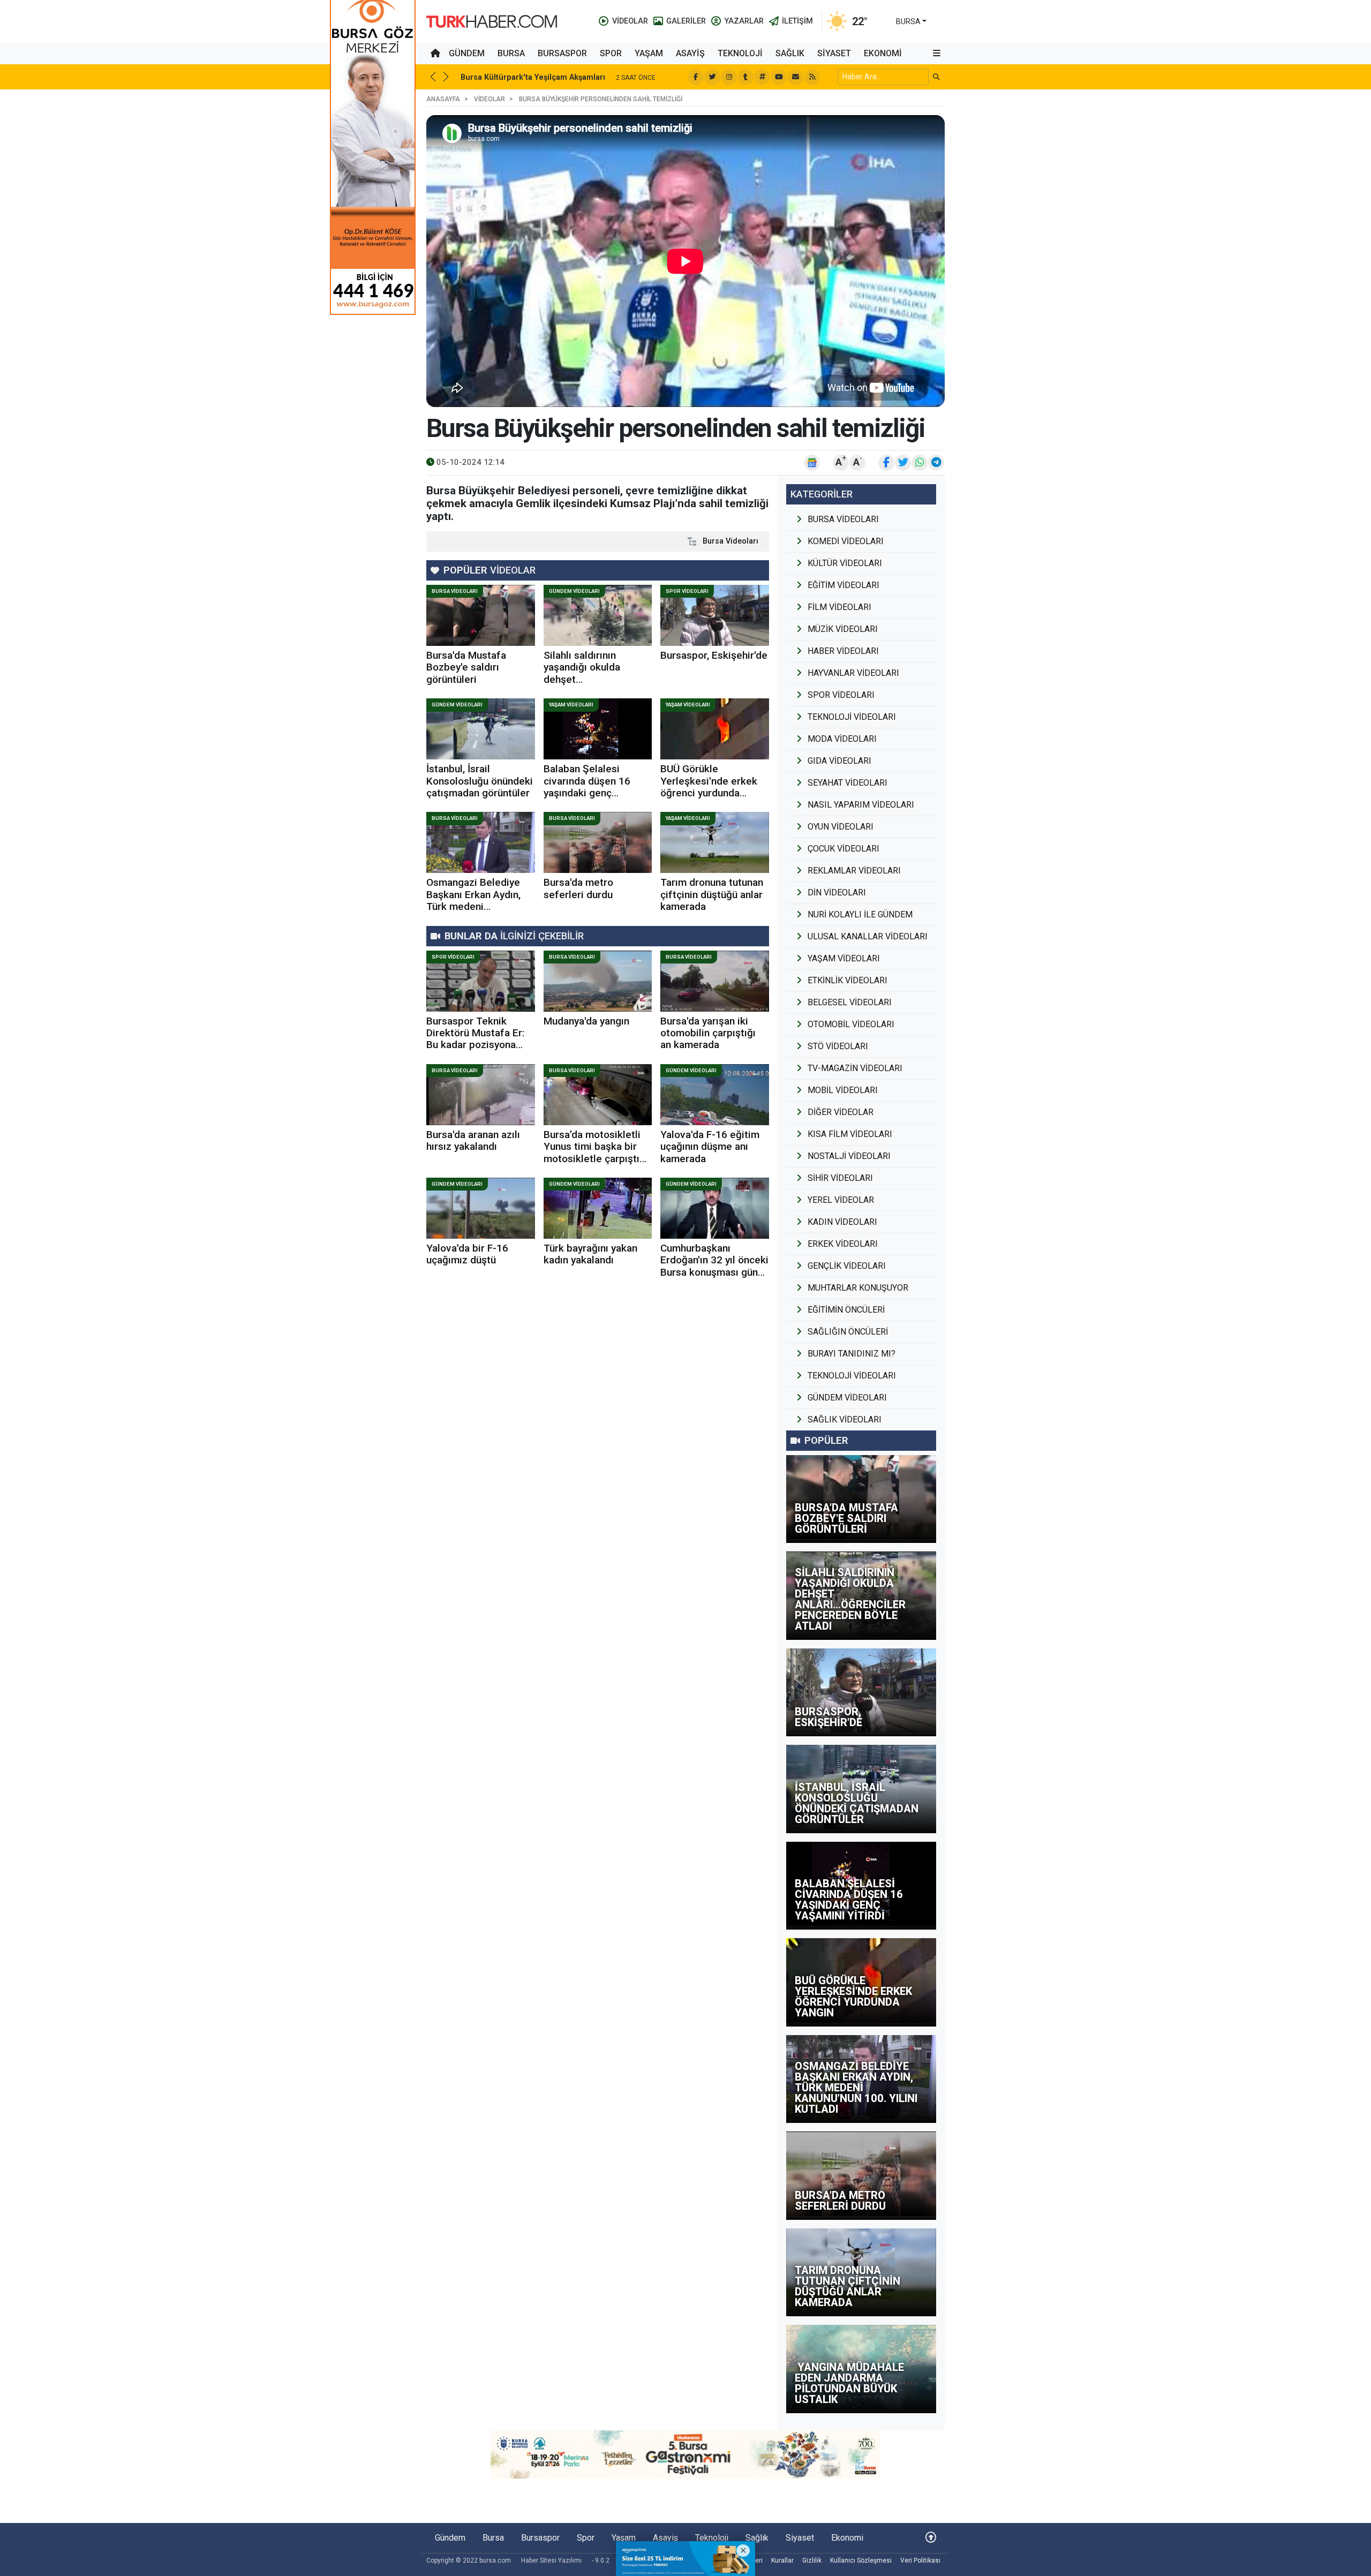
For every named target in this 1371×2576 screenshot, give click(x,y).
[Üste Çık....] (931, 2538)
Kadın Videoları (842, 1222)
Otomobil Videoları (851, 1024)
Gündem (467, 53)
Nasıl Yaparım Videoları (861, 805)
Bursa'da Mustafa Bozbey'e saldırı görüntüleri (466, 667)
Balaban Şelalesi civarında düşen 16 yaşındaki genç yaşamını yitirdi (587, 787)
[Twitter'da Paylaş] (903, 463)
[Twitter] (712, 77)
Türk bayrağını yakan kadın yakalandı (590, 1254)
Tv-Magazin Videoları (855, 1068)
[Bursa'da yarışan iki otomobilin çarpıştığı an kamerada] (715, 981)
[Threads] (762, 77)
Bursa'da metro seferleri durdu (578, 888)
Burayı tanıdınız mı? (852, 1354)
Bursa (511, 53)
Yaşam (649, 53)
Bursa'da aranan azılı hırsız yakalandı (473, 1140)
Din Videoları (837, 892)
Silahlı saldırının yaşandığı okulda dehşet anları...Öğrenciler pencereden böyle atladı (585, 685)
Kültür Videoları (845, 563)
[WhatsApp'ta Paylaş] (920, 463)
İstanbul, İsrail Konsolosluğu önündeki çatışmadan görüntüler (480, 781)
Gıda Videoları (839, 761)
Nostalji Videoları (849, 1156)
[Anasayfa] (435, 54)
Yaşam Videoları (571, 705)
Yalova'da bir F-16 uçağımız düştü (467, 1254)
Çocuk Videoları (843, 849)
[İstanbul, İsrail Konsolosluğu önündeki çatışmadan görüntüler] (481, 729)
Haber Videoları (843, 651)
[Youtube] (779, 77)
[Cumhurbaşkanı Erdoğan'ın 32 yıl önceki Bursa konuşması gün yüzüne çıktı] (715, 1208)
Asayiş (690, 53)
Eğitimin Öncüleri (846, 1310)
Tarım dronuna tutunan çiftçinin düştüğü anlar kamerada (712, 894)
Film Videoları (839, 607)
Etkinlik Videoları (848, 980)
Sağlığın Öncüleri (848, 1332)
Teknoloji (740, 53)
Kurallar (782, 2560)
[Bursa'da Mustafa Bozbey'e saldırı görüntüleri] (481, 615)
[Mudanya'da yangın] (598, 981)
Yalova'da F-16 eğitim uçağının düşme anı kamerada (710, 1147)
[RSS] (812, 77)
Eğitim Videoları (843, 585)
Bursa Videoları (730, 541)
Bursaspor (562, 53)
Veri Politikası (920, 2560)
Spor (611, 53)
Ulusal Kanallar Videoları (868, 936)
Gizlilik (812, 2560)
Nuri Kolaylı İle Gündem (860, 914)
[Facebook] (696, 77)
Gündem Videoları (574, 591)
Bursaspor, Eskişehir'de (714, 655)
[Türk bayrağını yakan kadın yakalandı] (598, 1208)
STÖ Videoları (838, 1046)
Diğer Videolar (841, 1112)
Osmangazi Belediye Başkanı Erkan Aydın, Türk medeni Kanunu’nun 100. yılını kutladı (475, 906)
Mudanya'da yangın (586, 1021)
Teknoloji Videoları (852, 717)
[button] (937, 54)
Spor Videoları (687, 591)
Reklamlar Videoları (854, 871)
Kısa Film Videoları (850, 1134)
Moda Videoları (842, 739)
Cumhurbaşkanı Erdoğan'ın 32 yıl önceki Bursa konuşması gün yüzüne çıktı (714, 1266)
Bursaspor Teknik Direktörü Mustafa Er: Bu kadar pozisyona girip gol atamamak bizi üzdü (480, 1045)
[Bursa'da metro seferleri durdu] (598, 842)
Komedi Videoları (846, 541)
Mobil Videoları (843, 1090)
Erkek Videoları (843, 1244)
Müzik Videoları (843, 629)
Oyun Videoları (841, 827)
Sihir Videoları (840, 1178)
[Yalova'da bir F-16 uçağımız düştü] (481, 1208)
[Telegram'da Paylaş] (936, 463)
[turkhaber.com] (492, 21)
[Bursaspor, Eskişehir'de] (715, 615)
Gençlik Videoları (847, 1266)
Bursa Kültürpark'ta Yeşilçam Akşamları (533, 77)
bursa (908, 21)
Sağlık (790, 53)
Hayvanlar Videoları (853, 673)
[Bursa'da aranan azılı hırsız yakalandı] (481, 1095)
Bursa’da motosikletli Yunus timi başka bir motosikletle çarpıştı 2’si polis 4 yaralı (592, 1153)
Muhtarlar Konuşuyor (858, 1288)
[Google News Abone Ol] (812, 463)
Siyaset (834, 53)
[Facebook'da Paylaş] (886, 463)
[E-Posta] (795, 77)
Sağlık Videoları (845, 1419)
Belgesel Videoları (850, 1002)
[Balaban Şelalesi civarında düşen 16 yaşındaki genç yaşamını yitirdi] (598, 729)
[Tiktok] (745, 77)
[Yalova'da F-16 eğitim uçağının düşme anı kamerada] (715, 1095)
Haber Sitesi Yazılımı (551, 2560)
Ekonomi (883, 53)
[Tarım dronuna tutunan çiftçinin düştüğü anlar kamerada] (715, 842)
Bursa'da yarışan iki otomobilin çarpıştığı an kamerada (708, 1033)
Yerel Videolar (841, 1200)
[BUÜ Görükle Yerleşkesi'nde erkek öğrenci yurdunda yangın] (715, 729)
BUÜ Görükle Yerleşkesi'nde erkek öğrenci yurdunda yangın (709, 787)
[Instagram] (729, 77)
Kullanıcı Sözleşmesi (861, 2560)
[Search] (936, 77)
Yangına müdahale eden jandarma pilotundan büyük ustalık (849, 2383)
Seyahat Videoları (848, 783)
